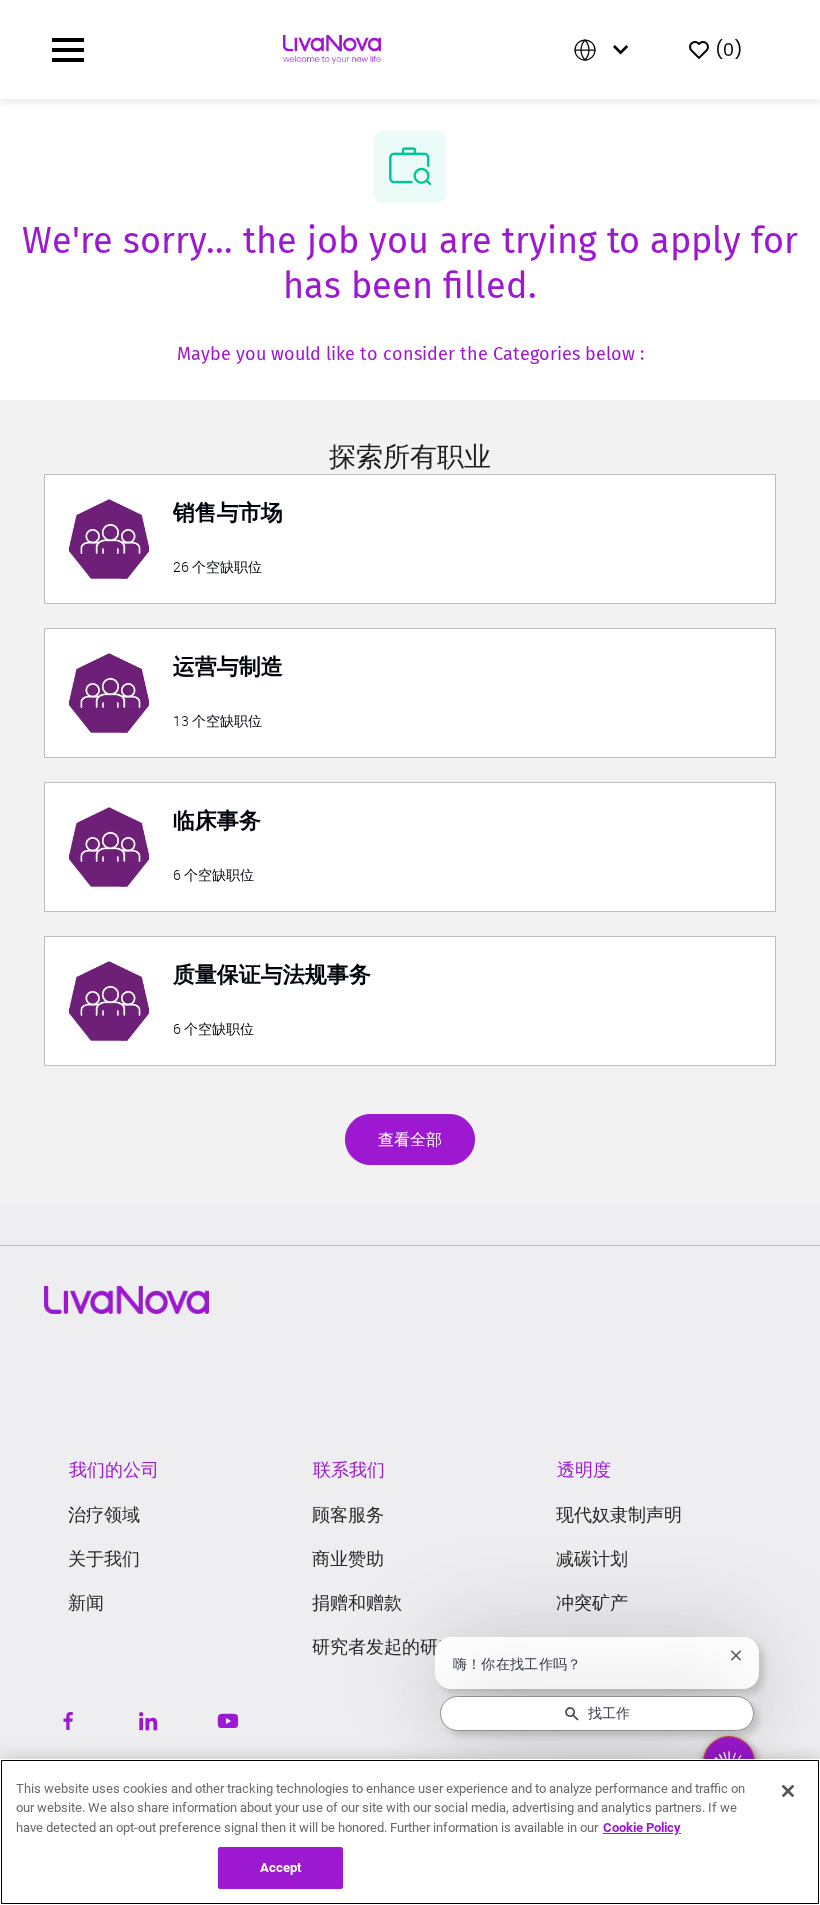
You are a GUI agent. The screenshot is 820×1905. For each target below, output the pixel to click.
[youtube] (228, 1721)
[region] (410, 1832)
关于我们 (104, 1558)
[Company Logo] (332, 48)
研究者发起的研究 (384, 1646)
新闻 (86, 1602)
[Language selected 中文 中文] (605, 49)
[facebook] (68, 1721)
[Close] (788, 1791)
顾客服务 (348, 1514)
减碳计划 (592, 1558)
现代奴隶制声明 (619, 1514)
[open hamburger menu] (68, 50)
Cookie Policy (642, 1827)
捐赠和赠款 (357, 1602)
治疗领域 (104, 1514)
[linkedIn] (148, 1721)
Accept (281, 1867)
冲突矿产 (592, 1602)
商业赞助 (348, 1558)
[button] (410, 1139)
